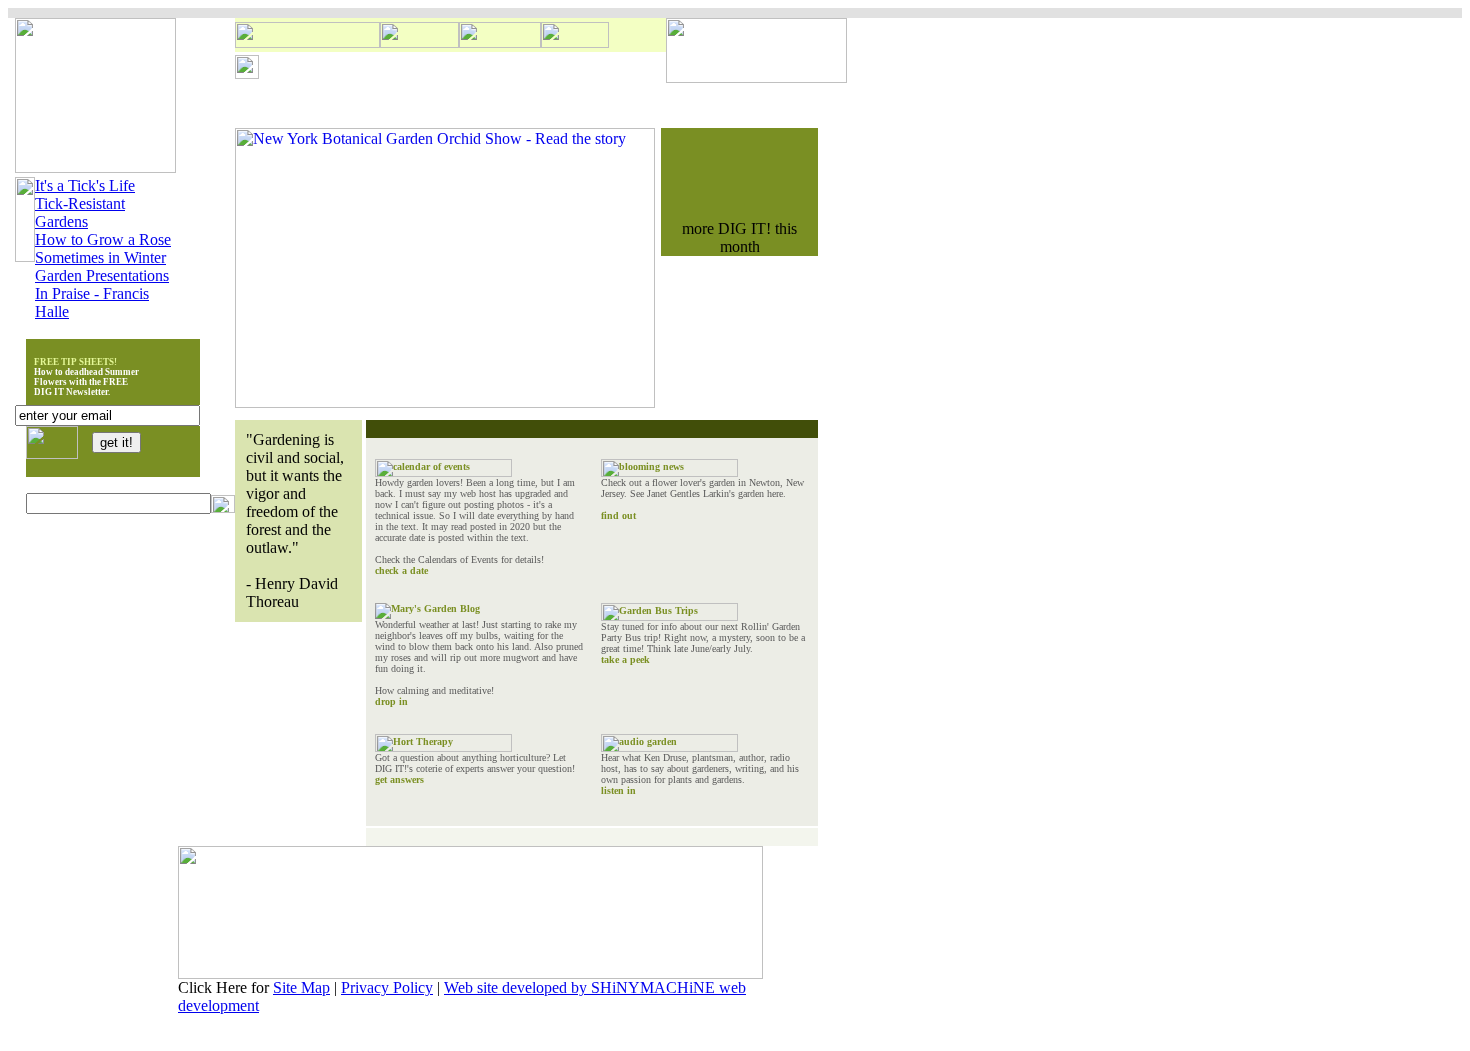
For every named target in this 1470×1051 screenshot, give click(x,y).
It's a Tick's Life (85, 185)
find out (618, 515)
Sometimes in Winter (100, 257)
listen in (618, 790)
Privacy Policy (387, 987)
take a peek (625, 659)
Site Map (301, 987)
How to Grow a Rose (103, 239)
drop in (391, 701)
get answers (399, 779)
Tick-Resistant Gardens (80, 212)
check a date (401, 570)
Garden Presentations (102, 275)
